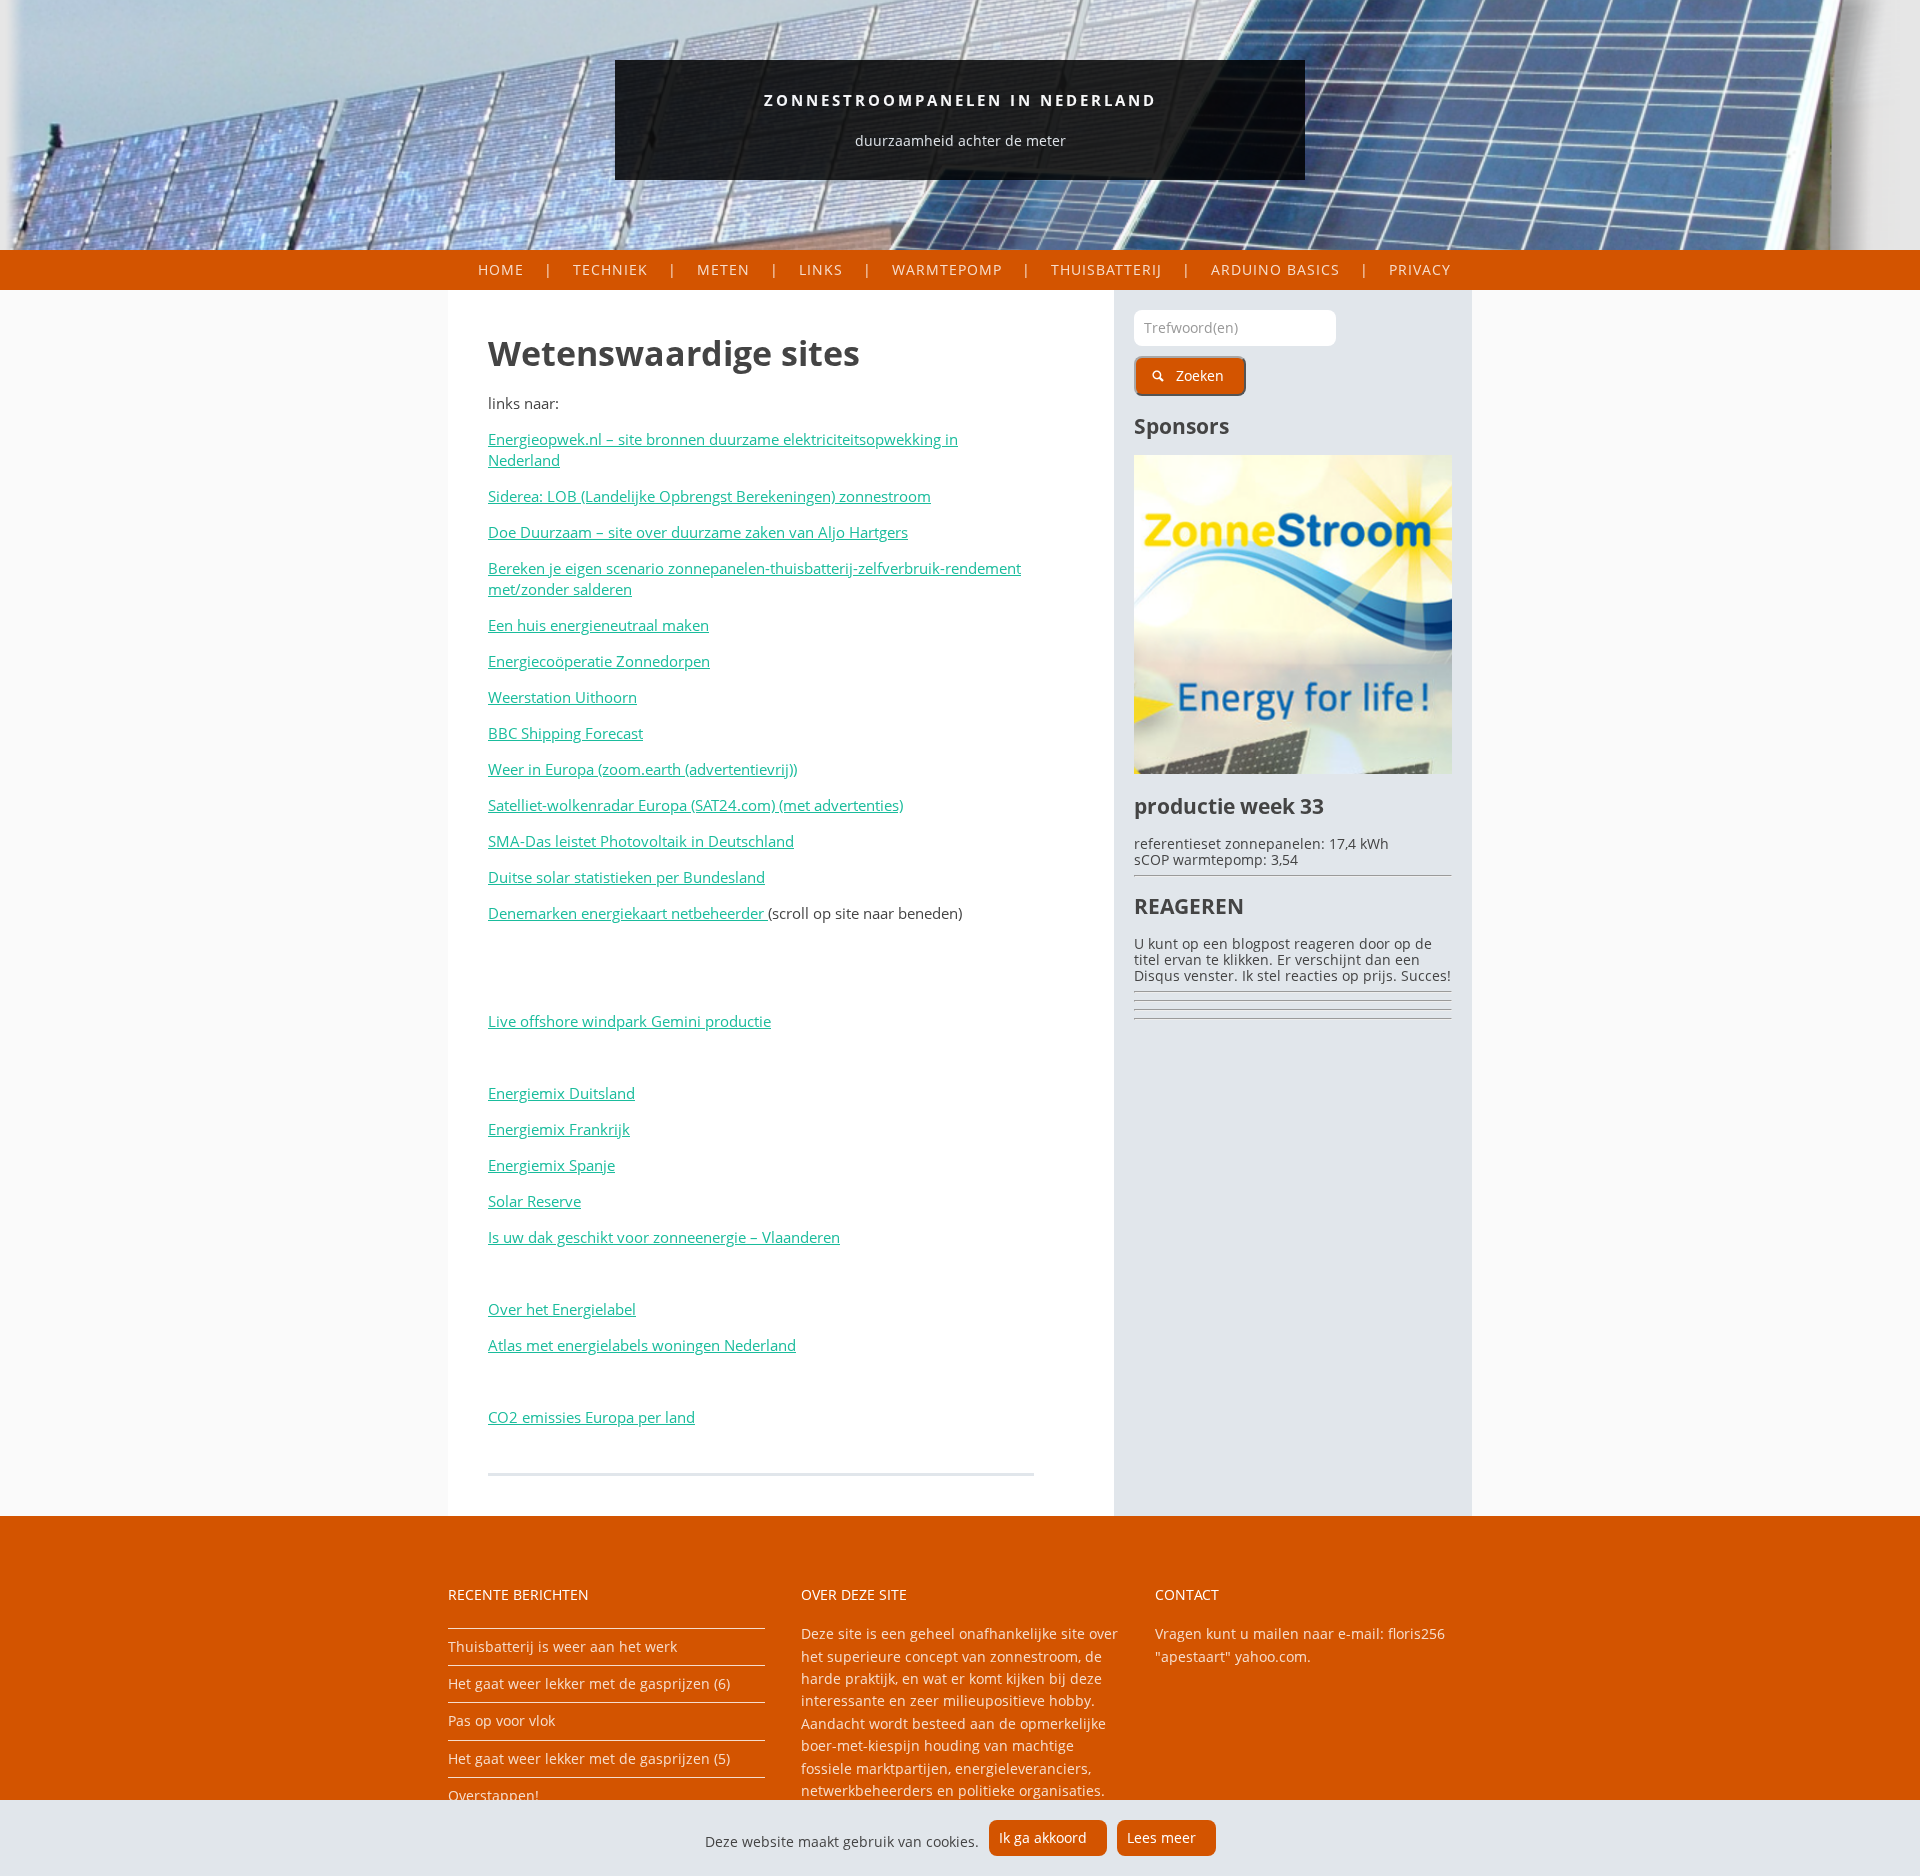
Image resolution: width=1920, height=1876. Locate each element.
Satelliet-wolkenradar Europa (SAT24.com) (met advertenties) (695, 805)
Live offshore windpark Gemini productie (629, 1021)
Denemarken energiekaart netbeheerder (628, 913)
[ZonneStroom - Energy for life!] (1293, 768)
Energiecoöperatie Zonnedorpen (599, 661)
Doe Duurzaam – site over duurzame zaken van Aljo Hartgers (698, 532)
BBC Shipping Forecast (565, 733)
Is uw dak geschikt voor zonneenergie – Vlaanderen (664, 1237)
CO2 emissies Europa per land (591, 1417)
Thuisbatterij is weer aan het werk (562, 1646)
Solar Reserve (534, 1201)
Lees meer (1161, 1837)
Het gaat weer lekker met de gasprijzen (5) (589, 1758)
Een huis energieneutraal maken (598, 625)
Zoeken (1200, 375)
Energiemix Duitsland (561, 1093)
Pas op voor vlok (501, 1720)
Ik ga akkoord (1043, 1837)
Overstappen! (493, 1795)
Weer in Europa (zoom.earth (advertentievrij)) (642, 769)
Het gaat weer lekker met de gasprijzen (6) (589, 1683)
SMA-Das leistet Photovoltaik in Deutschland (641, 841)
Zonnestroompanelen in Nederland (960, 100)
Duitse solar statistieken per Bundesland (626, 877)
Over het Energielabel (562, 1309)
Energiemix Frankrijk (559, 1129)
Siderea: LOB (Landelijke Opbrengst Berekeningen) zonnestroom (709, 496)
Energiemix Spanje (551, 1165)
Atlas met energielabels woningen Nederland (642, 1345)
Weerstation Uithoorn (562, 697)
